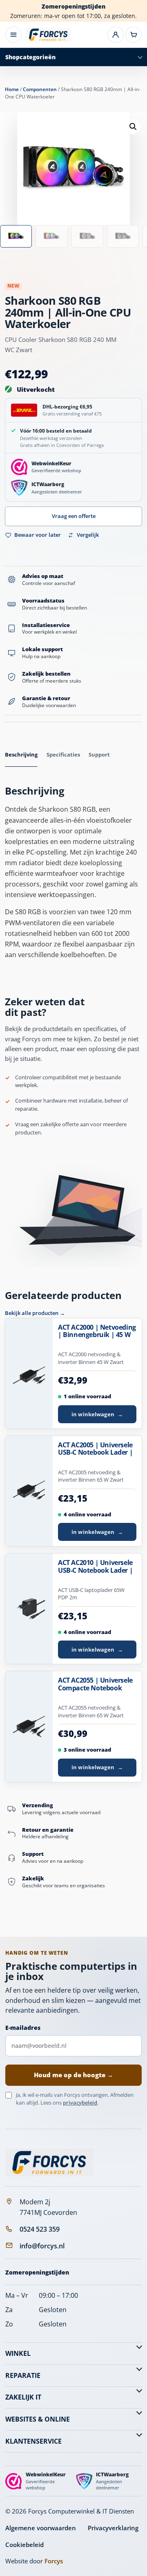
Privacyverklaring (113, 2528)
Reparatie (23, 2375)
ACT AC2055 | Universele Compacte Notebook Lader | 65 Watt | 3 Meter (97, 1684)
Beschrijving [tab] (21, 754)
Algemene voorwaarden (41, 2528)
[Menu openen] (13, 35)
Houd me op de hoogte (73, 2075)
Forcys (54, 2561)
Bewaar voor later (38, 535)
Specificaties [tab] (63, 754)
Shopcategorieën (30, 57)
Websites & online (38, 2419)
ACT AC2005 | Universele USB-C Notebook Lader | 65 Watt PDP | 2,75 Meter (96, 1449)
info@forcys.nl (42, 2246)
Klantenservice (33, 2441)
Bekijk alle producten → (35, 1313)
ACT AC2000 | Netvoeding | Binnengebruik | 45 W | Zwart (97, 1331)
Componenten (40, 89)
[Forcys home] (49, 2163)
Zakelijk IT (23, 2397)
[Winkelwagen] (134, 35)
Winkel (18, 2353)
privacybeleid (80, 2103)
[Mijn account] (116, 35)
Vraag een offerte (74, 516)
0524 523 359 (40, 2229)
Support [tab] (99, 754)
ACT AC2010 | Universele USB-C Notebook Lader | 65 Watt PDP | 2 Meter (95, 1567)
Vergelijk (88, 535)
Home (12, 89)
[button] (133, 127)
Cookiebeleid (24, 2545)
